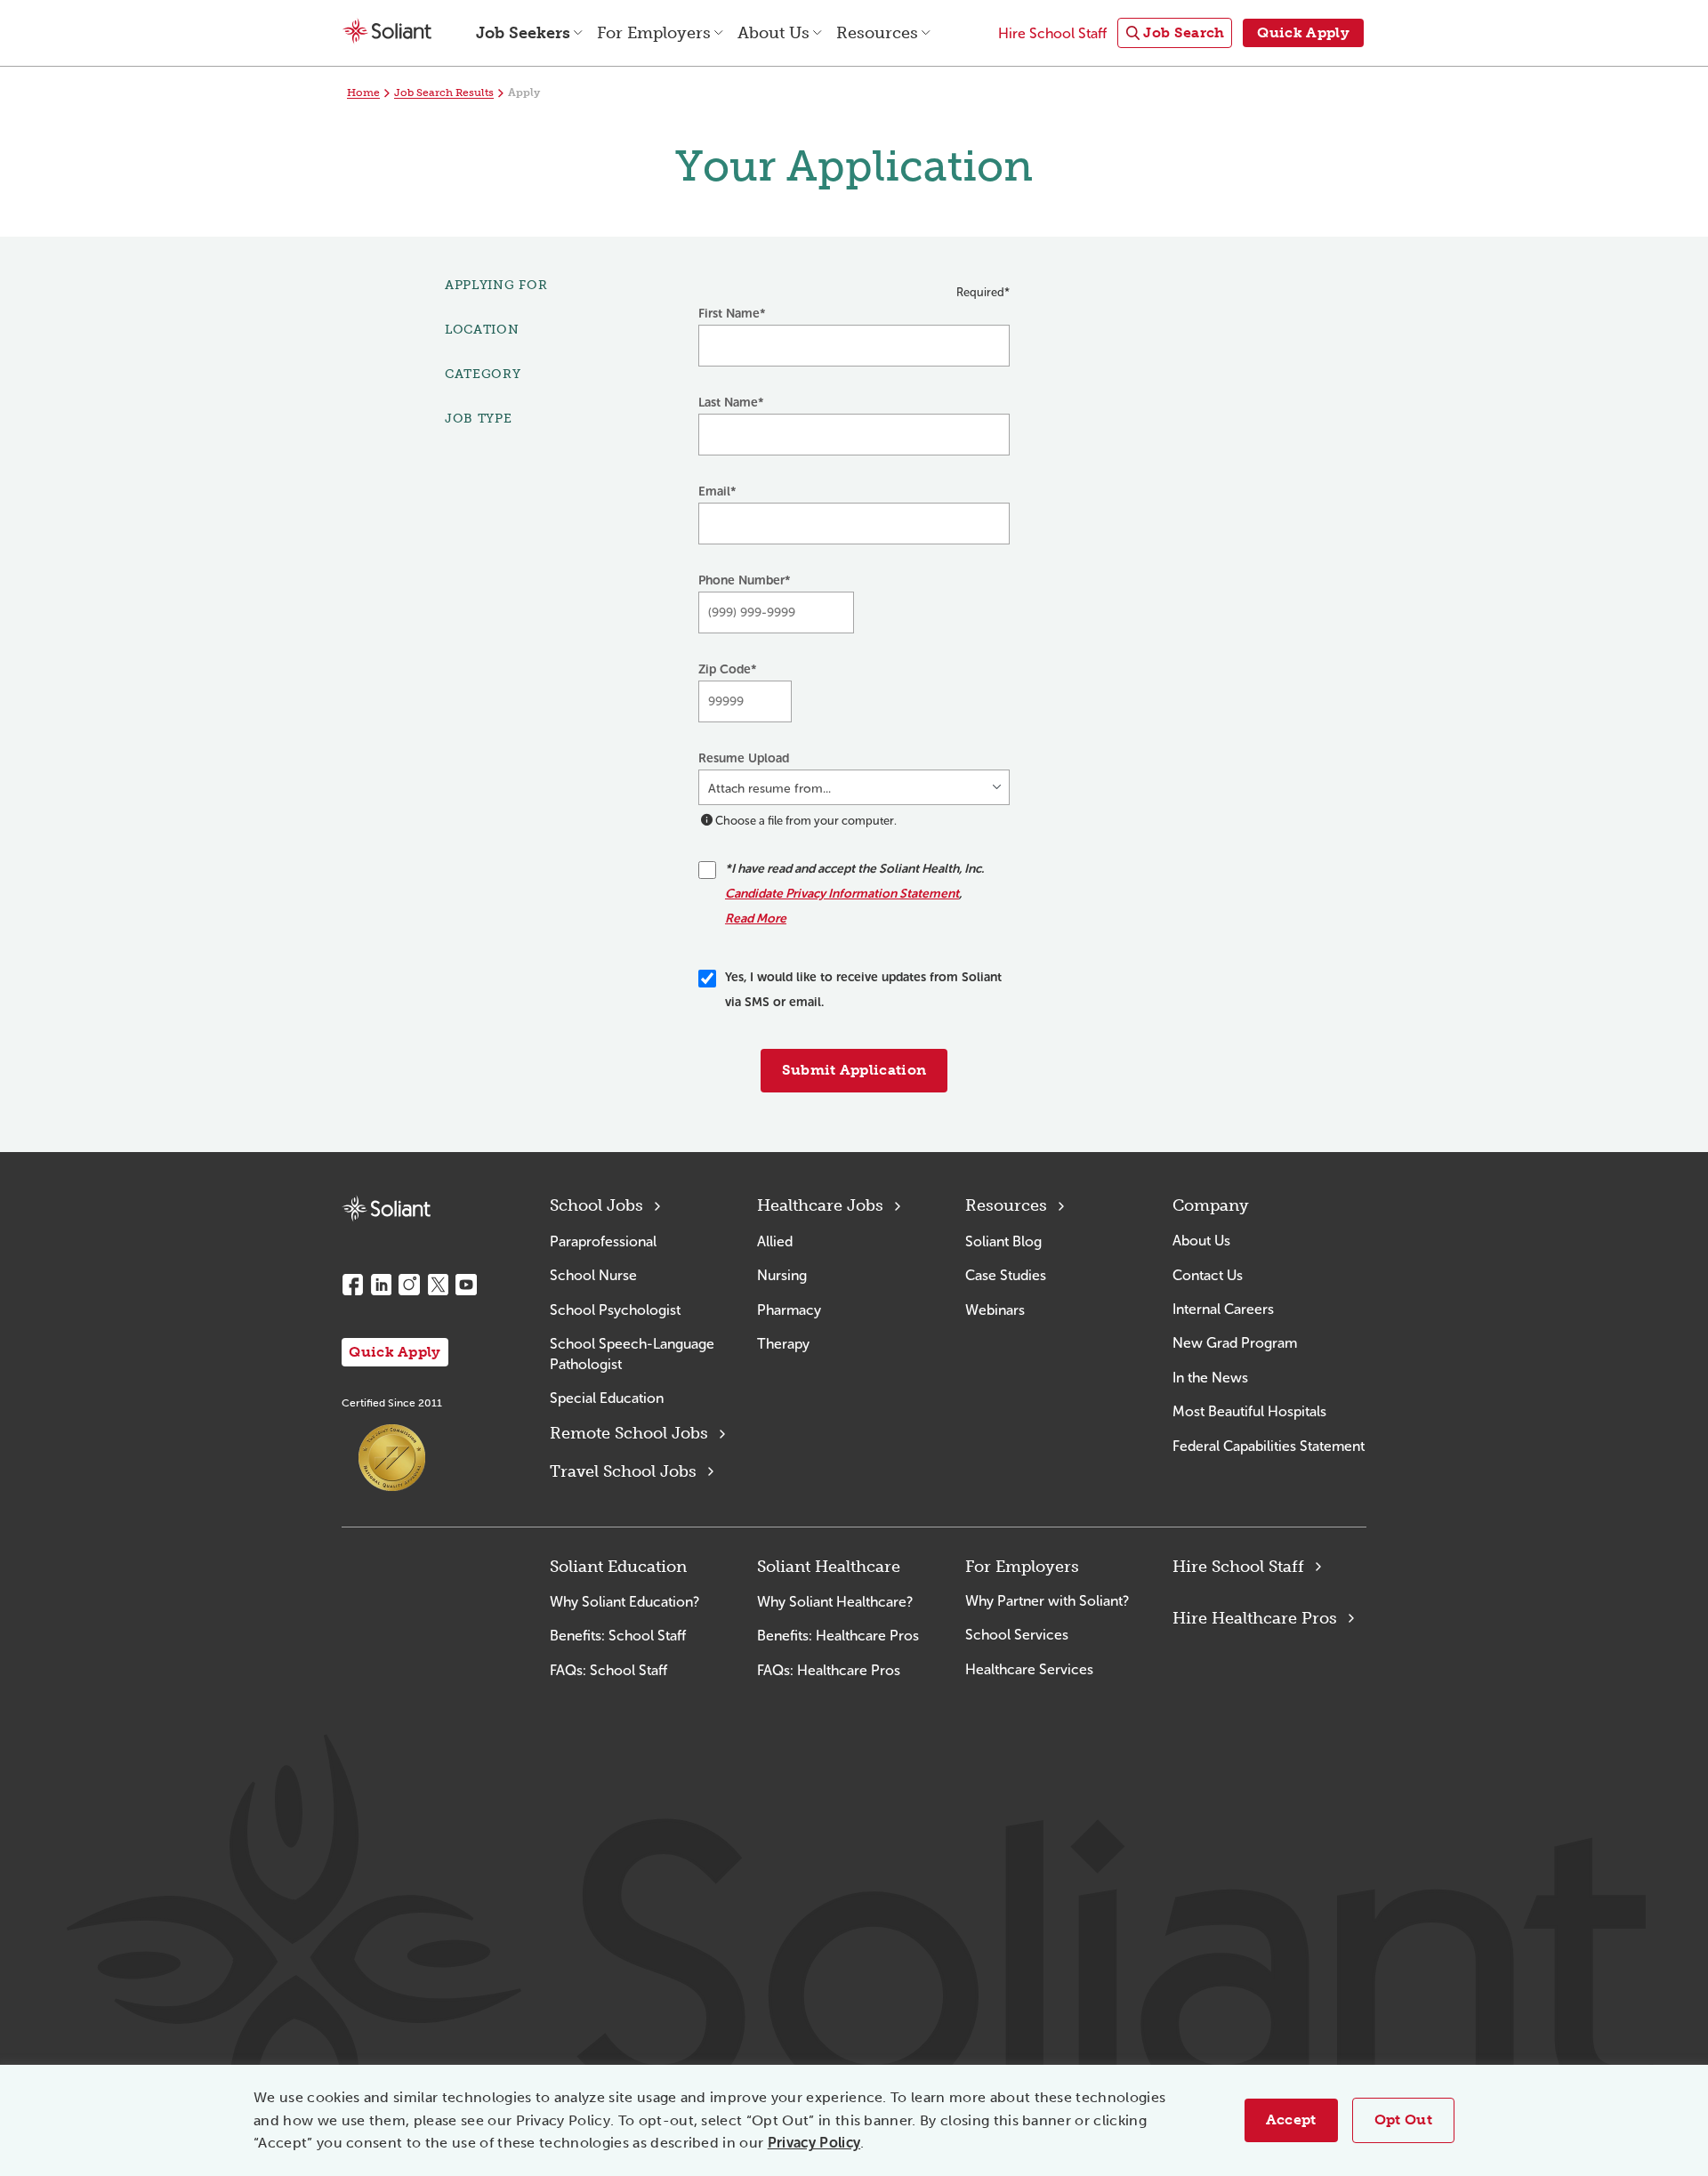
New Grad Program (1235, 1343)
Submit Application (854, 1070)
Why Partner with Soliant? (1047, 1601)
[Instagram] (409, 1285)
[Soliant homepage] (386, 1209)
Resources (1006, 1205)
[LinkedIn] (381, 1285)
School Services (1017, 1635)
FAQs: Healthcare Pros (829, 1670)
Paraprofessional (603, 1241)
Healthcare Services (1029, 1669)
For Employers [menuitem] (654, 33)
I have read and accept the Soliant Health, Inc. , (854, 894)
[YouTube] (466, 1285)
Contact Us (1208, 1275)
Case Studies (1006, 1275)
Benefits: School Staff (618, 1636)
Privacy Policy (814, 2143)
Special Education (607, 1398)
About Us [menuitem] (773, 33)
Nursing (782, 1275)
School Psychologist (615, 1310)
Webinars (995, 1310)
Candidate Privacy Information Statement (842, 894)
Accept (1291, 2120)
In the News (1210, 1378)
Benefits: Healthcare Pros (838, 1636)
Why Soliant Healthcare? (835, 1602)
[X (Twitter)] (438, 1285)
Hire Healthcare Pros (1255, 1618)
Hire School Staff (1238, 1567)
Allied (775, 1241)
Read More (756, 919)
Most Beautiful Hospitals (1249, 1411)
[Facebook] (352, 1285)
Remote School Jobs (629, 1433)
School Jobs (596, 1205)
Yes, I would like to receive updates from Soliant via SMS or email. (863, 990)
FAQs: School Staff (608, 1670)
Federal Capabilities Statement (1269, 1446)
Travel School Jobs (623, 1471)
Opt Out (1403, 2120)
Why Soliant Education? (624, 1602)
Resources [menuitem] (877, 33)
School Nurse (593, 1275)
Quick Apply (395, 1352)
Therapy (783, 1344)
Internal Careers (1223, 1309)
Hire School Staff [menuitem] (1052, 33)
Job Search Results (444, 93)
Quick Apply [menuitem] (1303, 32)
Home (363, 93)
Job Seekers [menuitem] (523, 33)
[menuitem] (1175, 33)
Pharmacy (789, 1310)
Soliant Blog (1003, 1241)
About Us (1201, 1241)
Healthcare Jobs (820, 1205)
